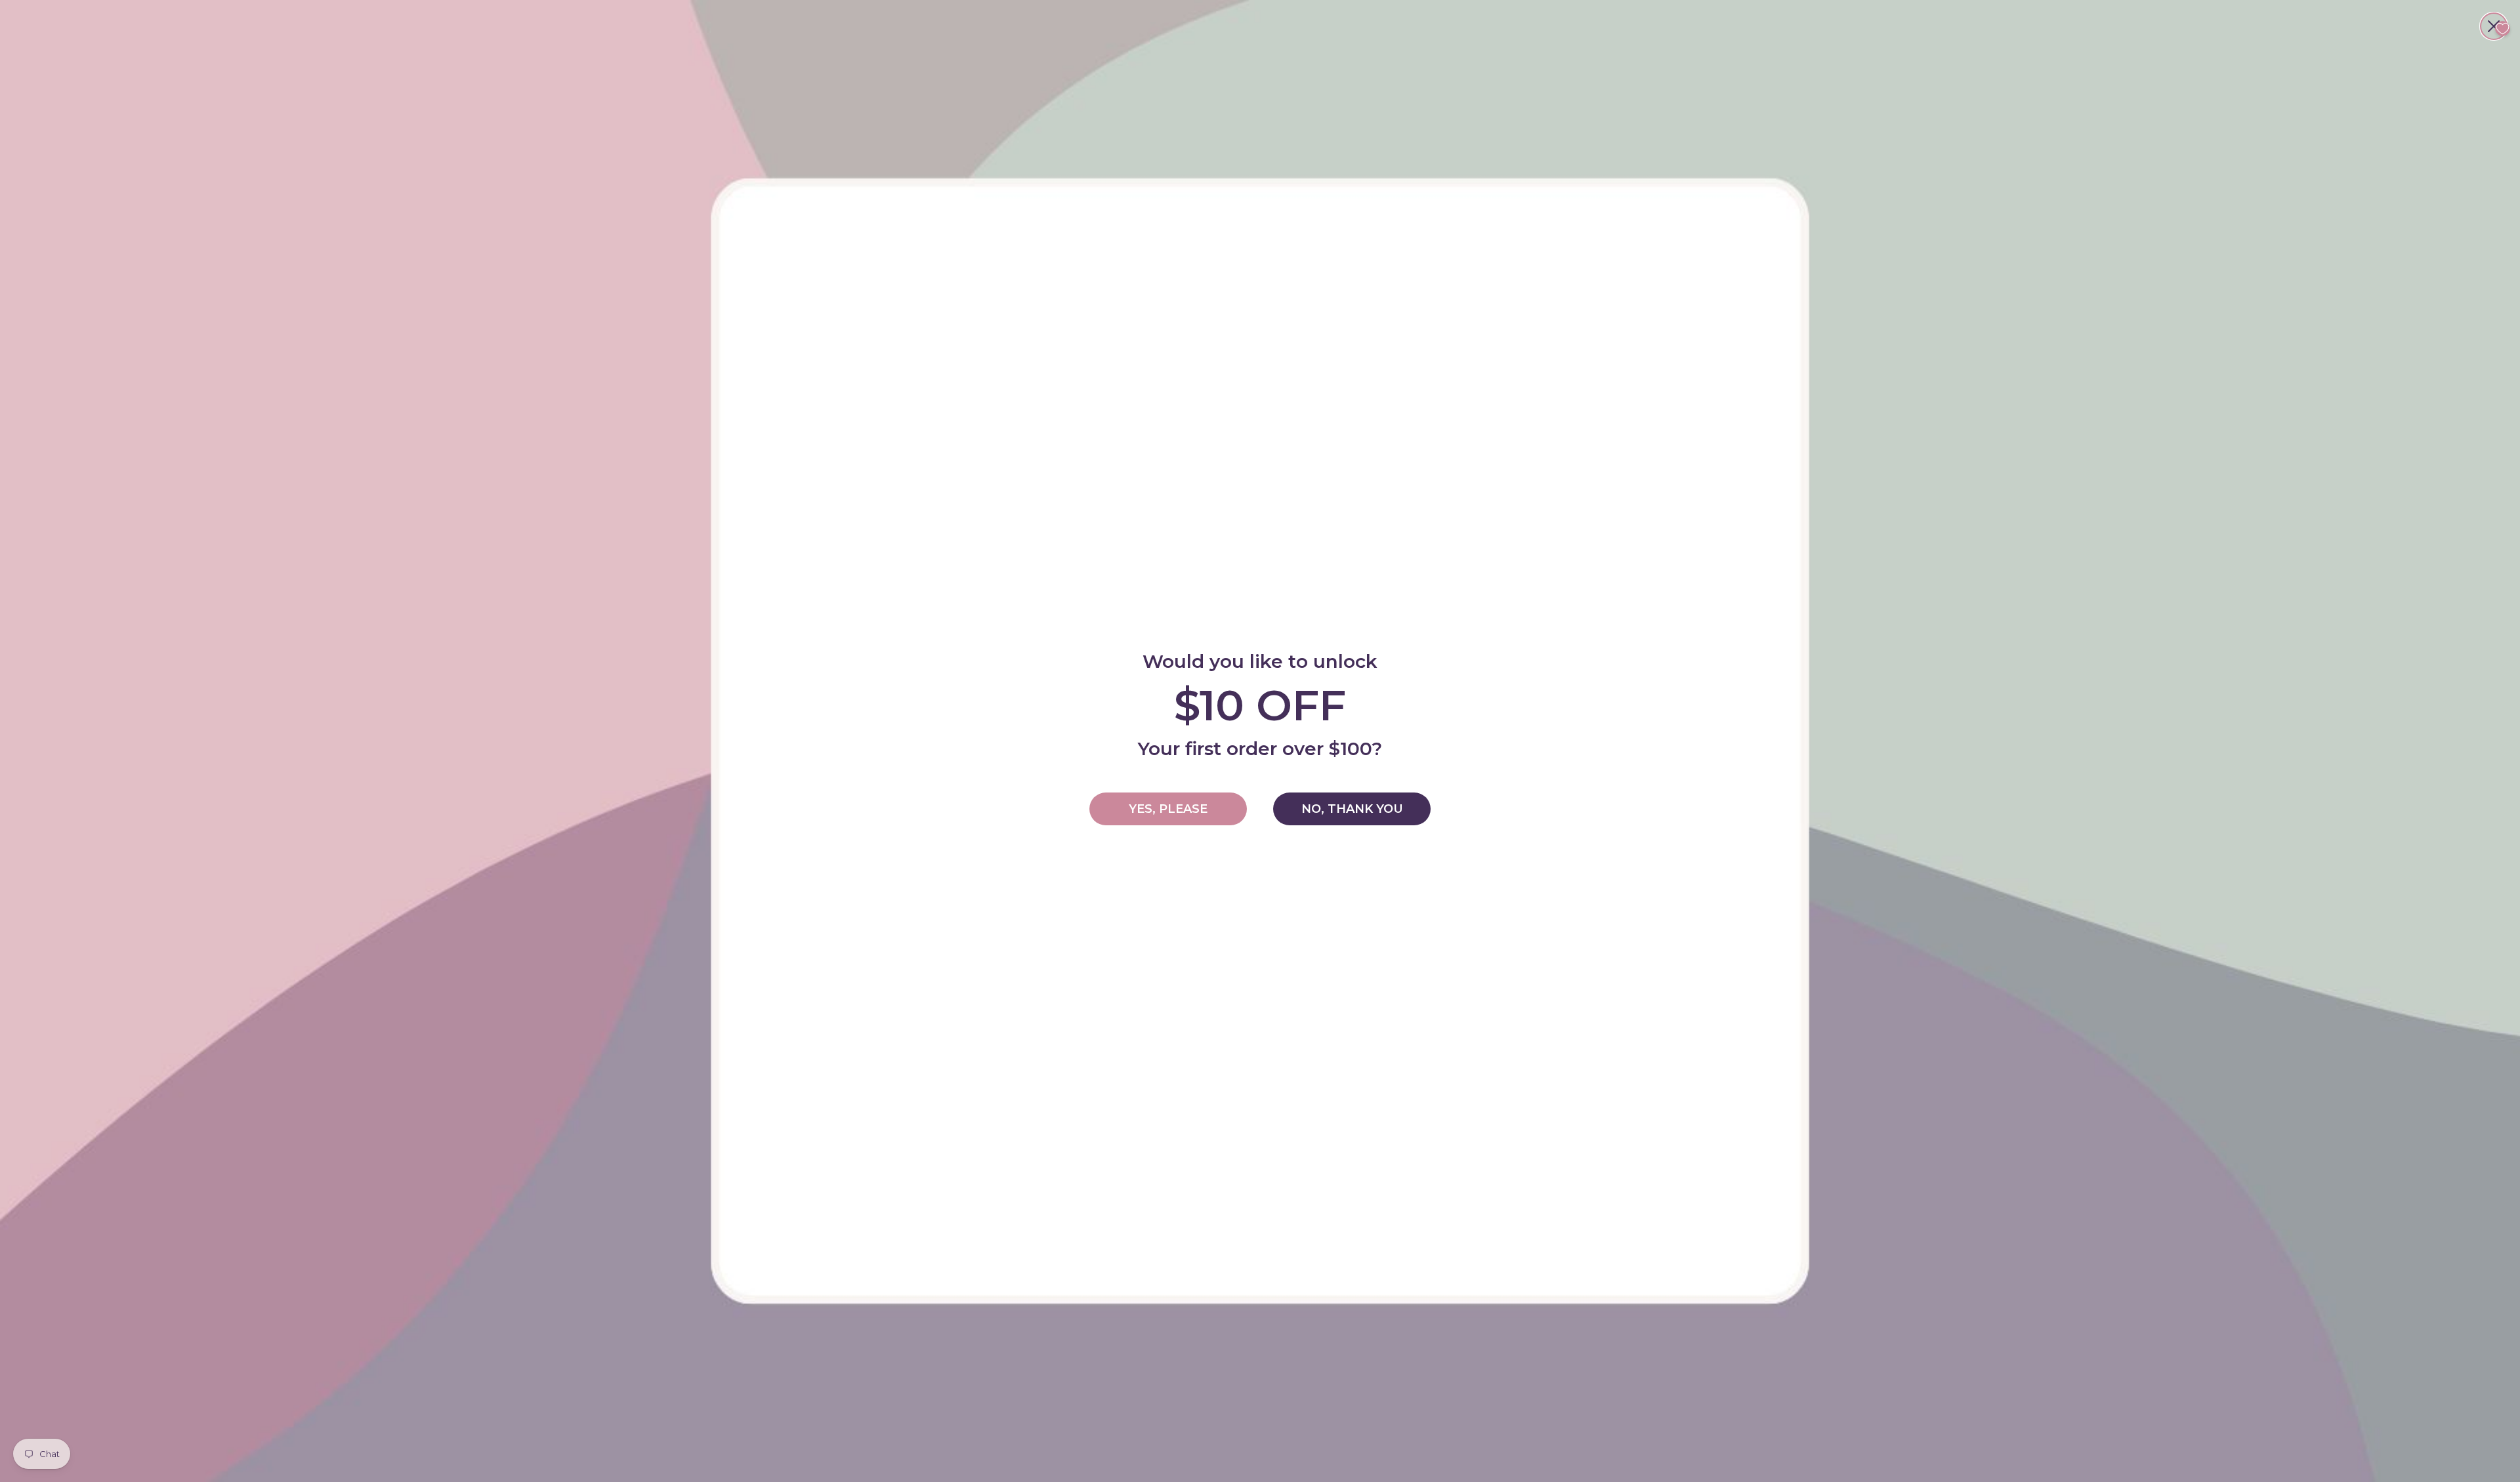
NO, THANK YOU (1352, 809)
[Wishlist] (2503, 29)
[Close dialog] (2494, 26)
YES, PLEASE (1168, 809)
